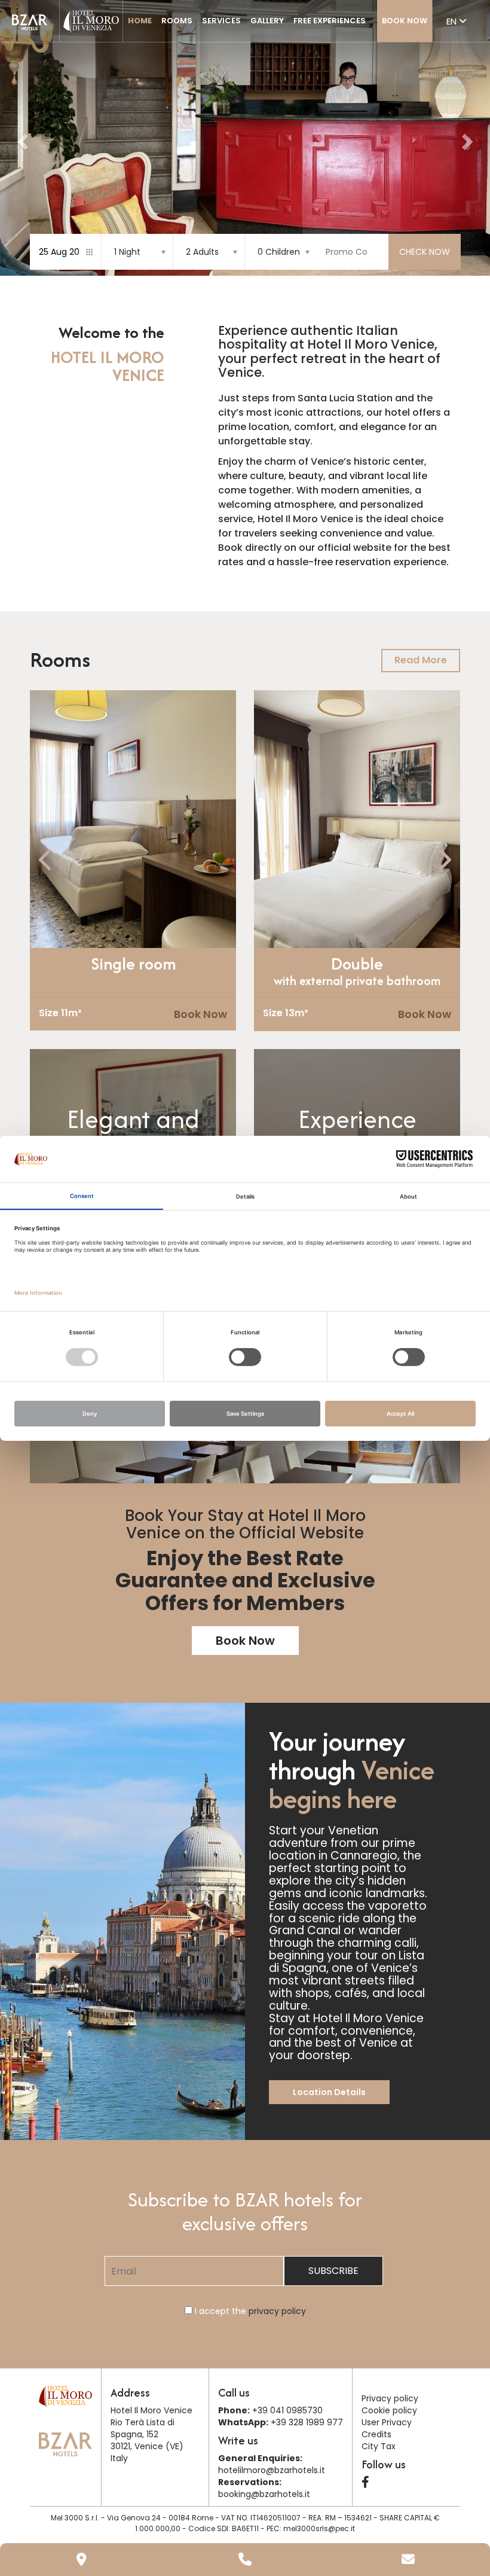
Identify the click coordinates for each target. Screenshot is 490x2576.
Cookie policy (389, 2410)
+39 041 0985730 (287, 2410)
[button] (21, 138)
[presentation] (46, 860)
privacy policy (277, 2311)
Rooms (177, 21)
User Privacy (387, 2422)
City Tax (379, 2446)
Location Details (329, 2092)
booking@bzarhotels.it (264, 2494)
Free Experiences (330, 21)
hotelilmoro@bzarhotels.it (272, 2470)
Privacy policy (390, 2398)
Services (221, 21)
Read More (421, 660)
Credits (376, 2434)
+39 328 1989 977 (306, 2422)
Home (140, 21)
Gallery (267, 21)
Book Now (405, 21)
